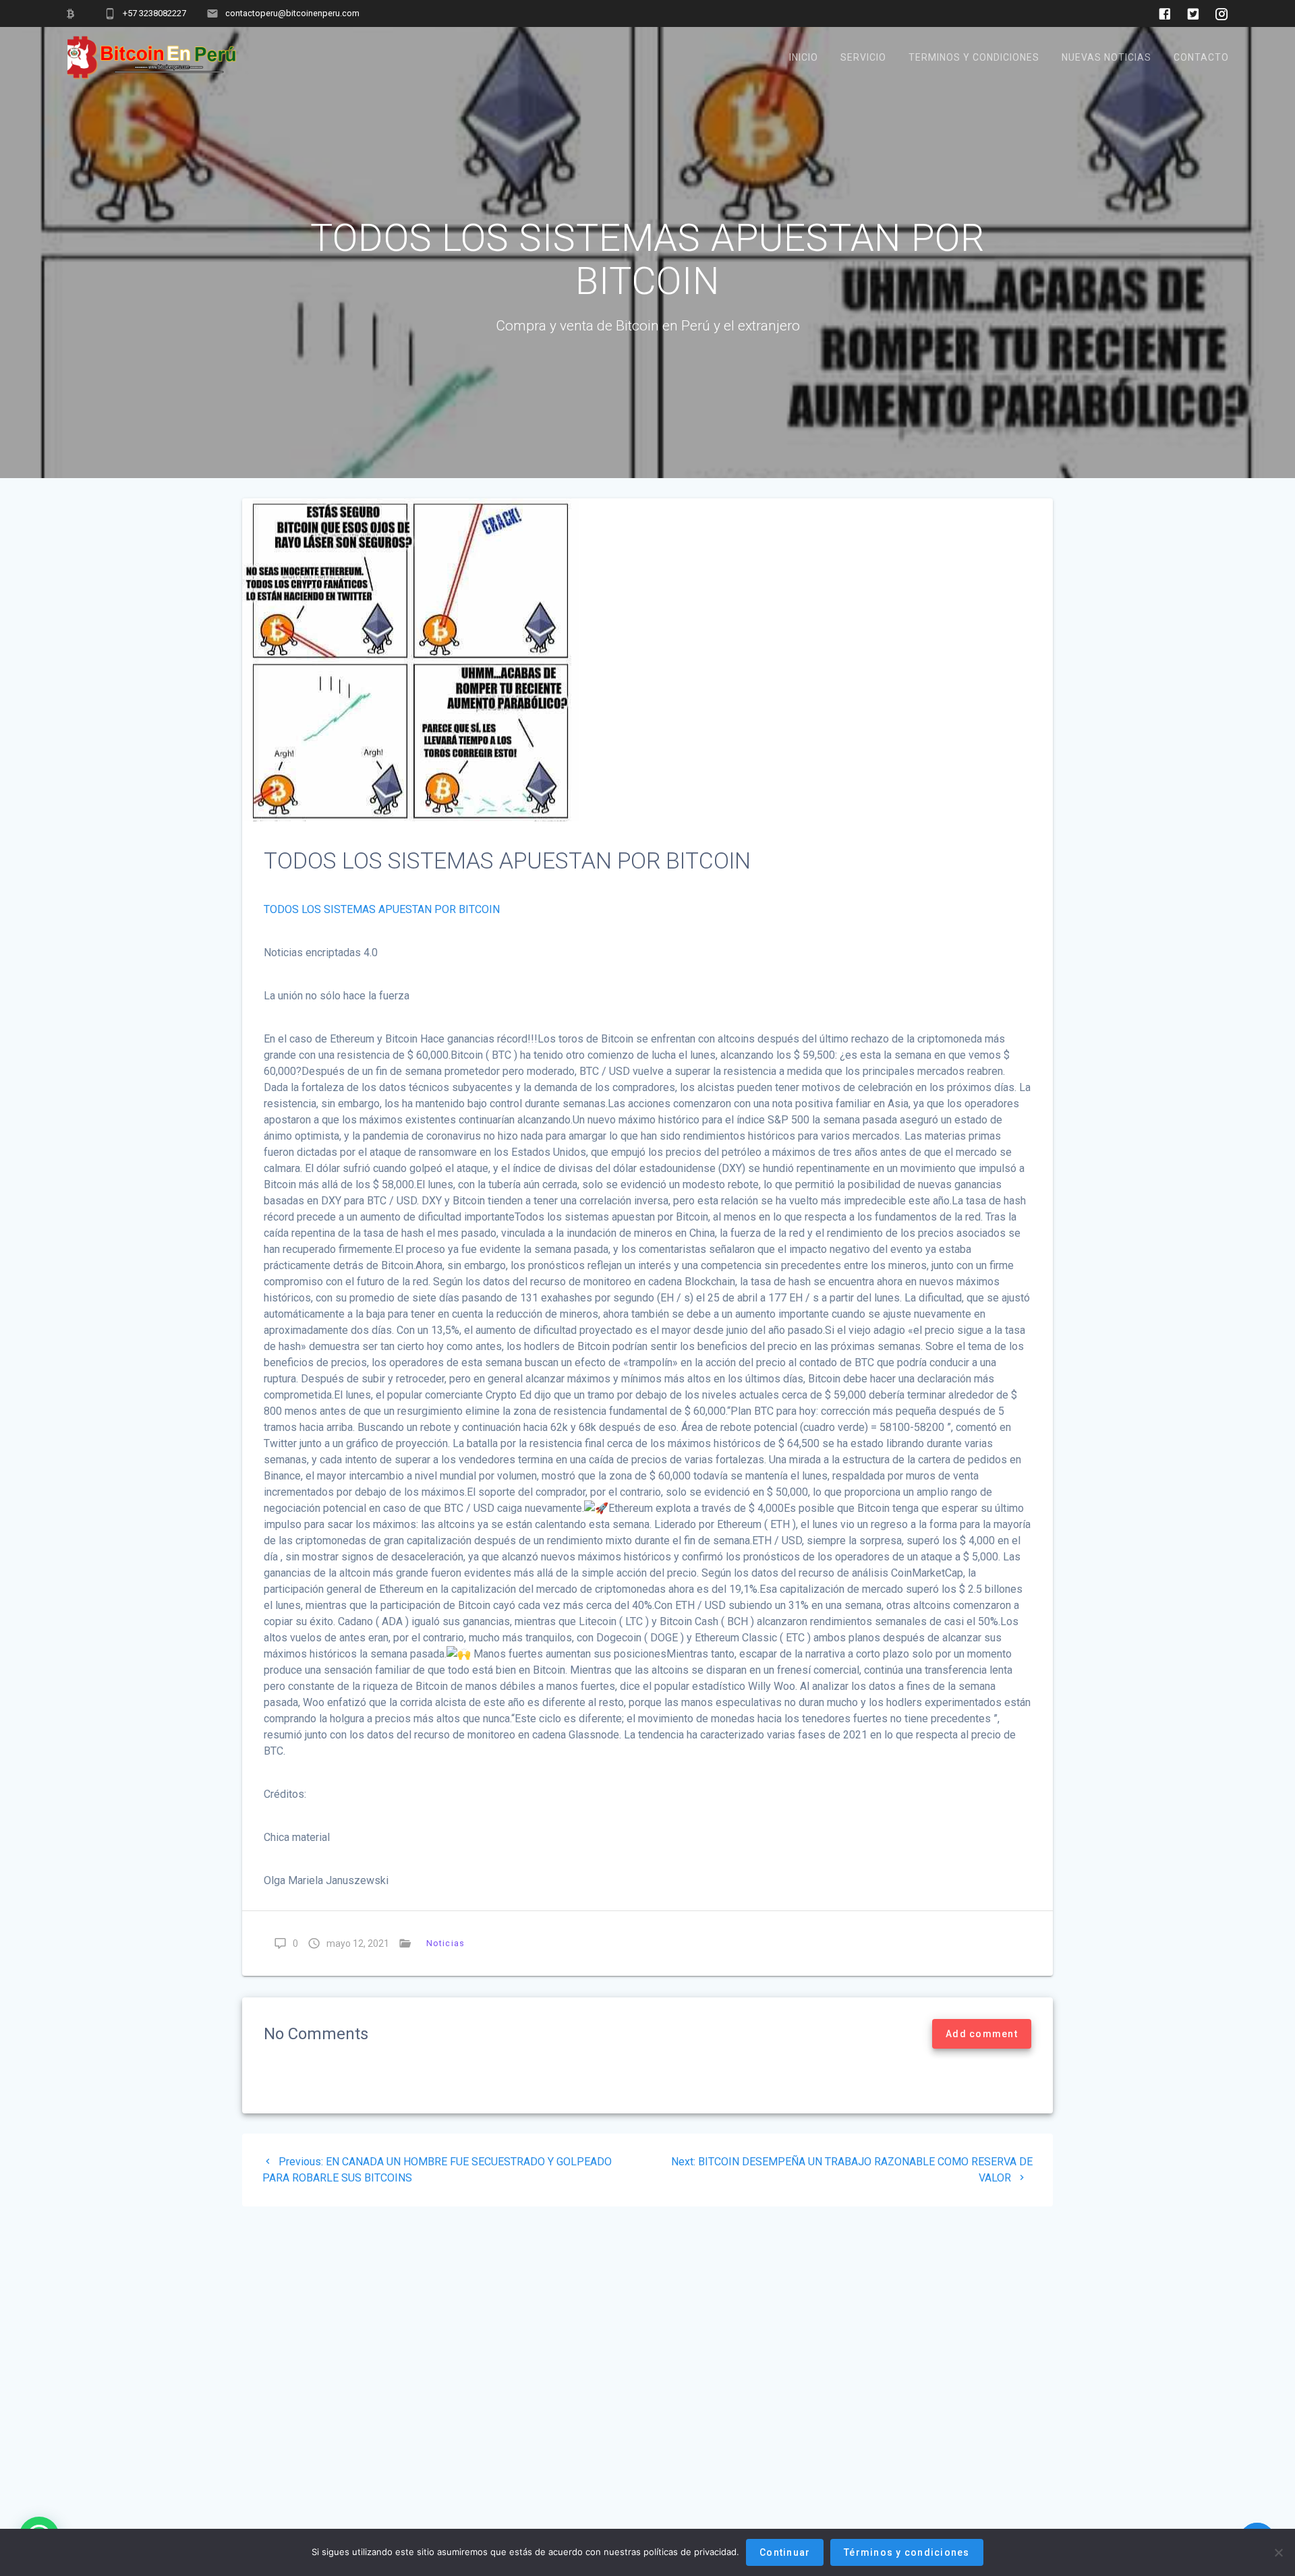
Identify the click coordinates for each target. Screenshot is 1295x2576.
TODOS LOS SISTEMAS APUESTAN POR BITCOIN (382, 909)
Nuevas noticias (1106, 57)
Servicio (863, 57)
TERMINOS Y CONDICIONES (974, 57)
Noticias (445, 1943)
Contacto (1201, 57)
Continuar (785, 2552)
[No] (1278, 2552)
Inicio (804, 57)
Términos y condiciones (907, 2552)
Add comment (982, 2034)
